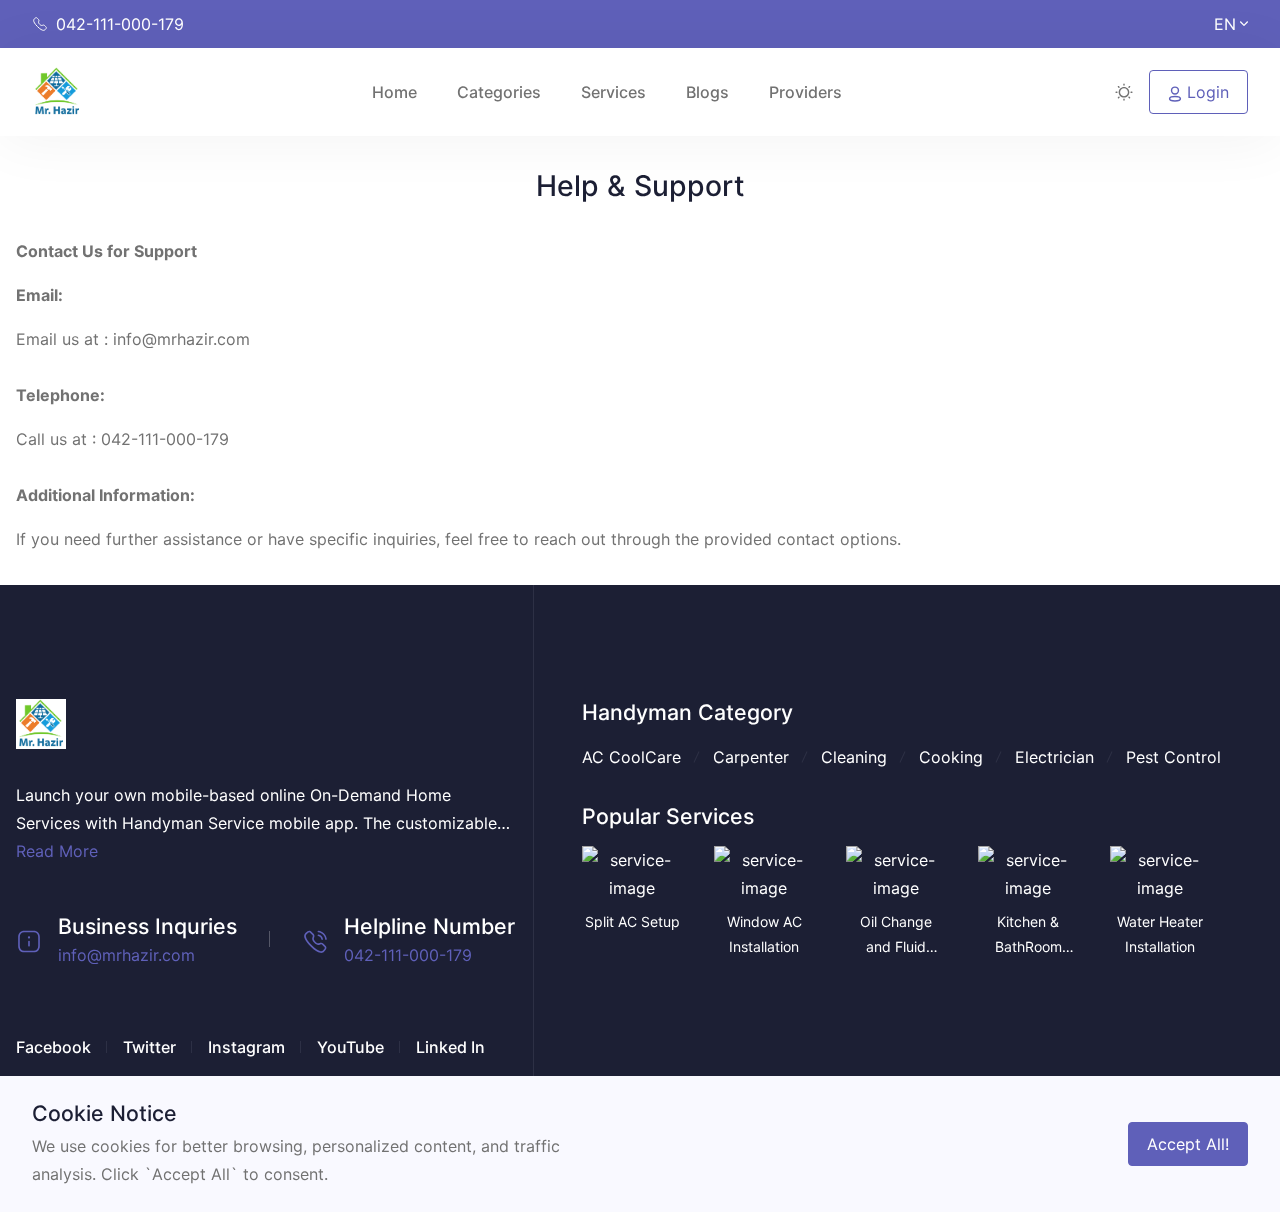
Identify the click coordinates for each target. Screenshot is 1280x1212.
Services (613, 92)
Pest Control (1173, 757)
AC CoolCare (631, 757)
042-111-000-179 (408, 955)
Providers (805, 92)
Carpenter (751, 757)
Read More (57, 851)
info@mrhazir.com (126, 955)
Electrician (1054, 757)
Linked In (450, 1047)
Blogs (707, 92)
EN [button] (1225, 24)
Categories (499, 92)
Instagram (246, 1047)
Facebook (53, 1047)
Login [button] (1205, 92)
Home (394, 92)
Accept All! (1188, 1144)
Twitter (149, 1047)
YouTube (350, 1047)
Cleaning (854, 757)
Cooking (951, 757)
